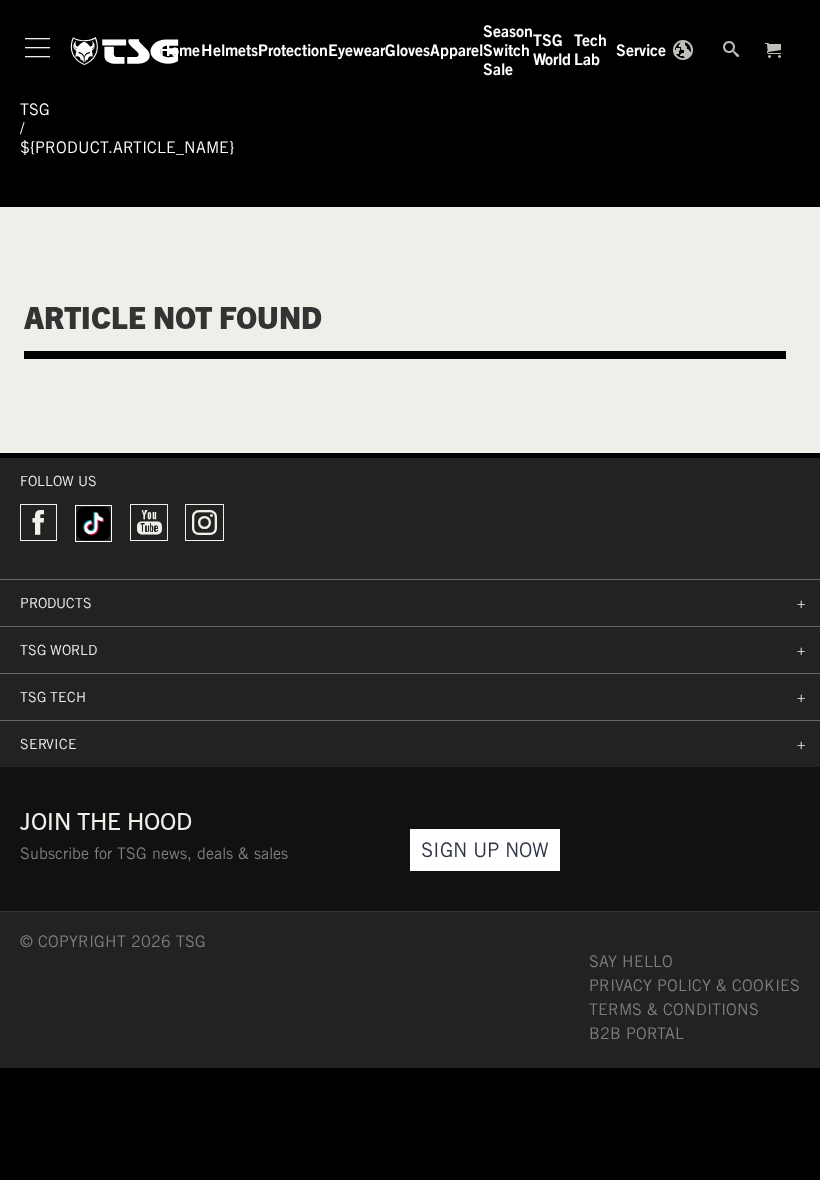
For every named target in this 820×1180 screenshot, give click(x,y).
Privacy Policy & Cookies (694, 985)
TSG (35, 109)
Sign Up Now (485, 849)
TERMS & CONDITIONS (674, 1009)
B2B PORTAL (636, 1033)
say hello (631, 961)
